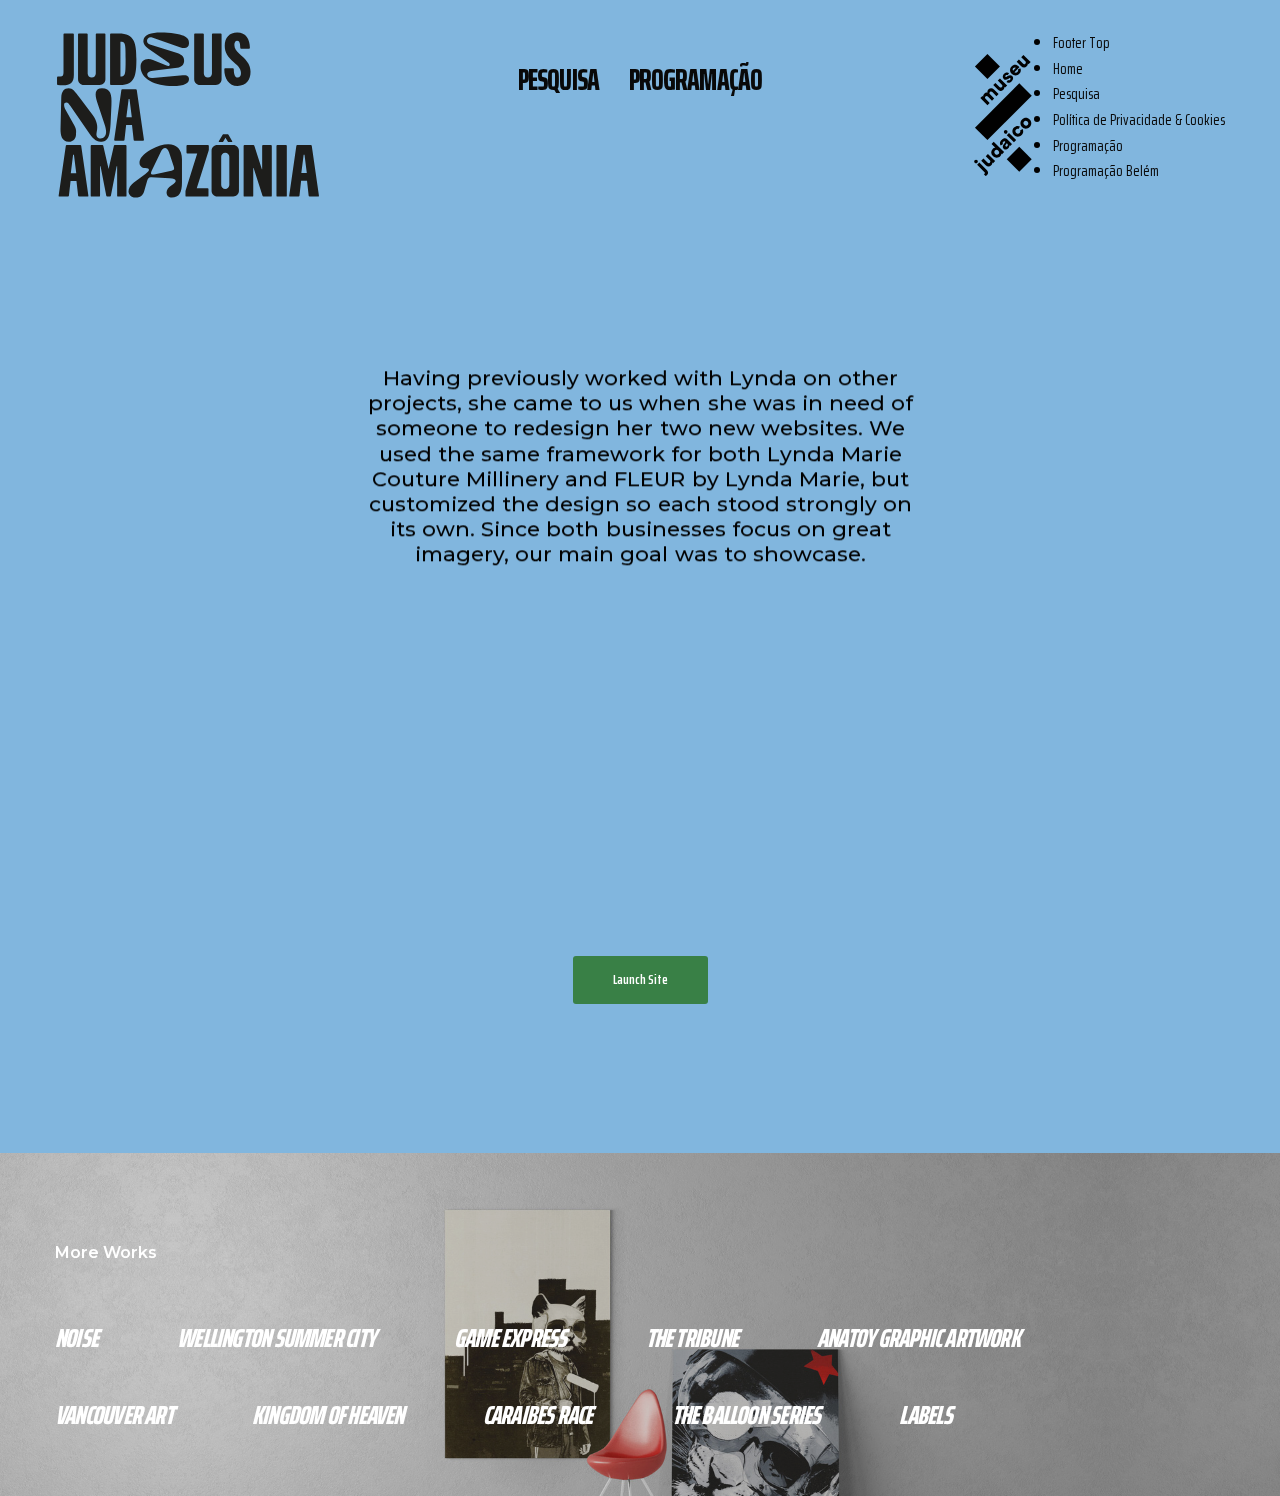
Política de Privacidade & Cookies (1139, 119)
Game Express (510, 1337)
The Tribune (692, 1337)
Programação (695, 78)
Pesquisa (558, 78)
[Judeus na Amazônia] (188, 115)
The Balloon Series (746, 1414)
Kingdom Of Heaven (328, 1414)
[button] (640, 980)
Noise (76, 1337)
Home (1068, 68)
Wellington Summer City (276, 1337)
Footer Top (1081, 42)
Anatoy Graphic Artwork (918, 1337)
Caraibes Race (538, 1414)
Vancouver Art (114, 1414)
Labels (925, 1414)
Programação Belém (1106, 170)
